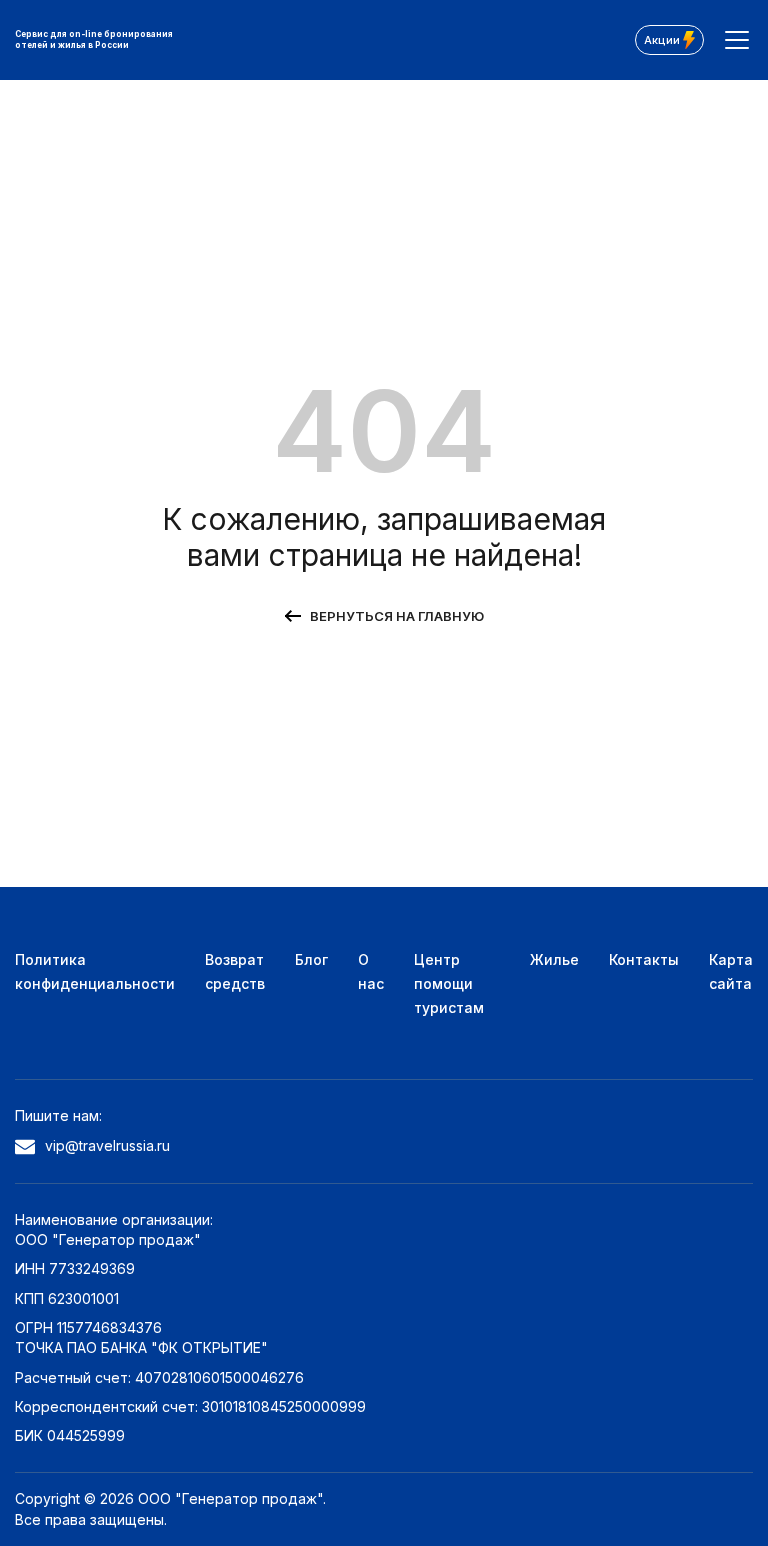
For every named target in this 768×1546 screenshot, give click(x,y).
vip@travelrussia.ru (107, 1145)
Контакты (644, 959)
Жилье (554, 959)
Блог (311, 959)
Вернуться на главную (397, 616)
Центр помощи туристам (449, 983)
